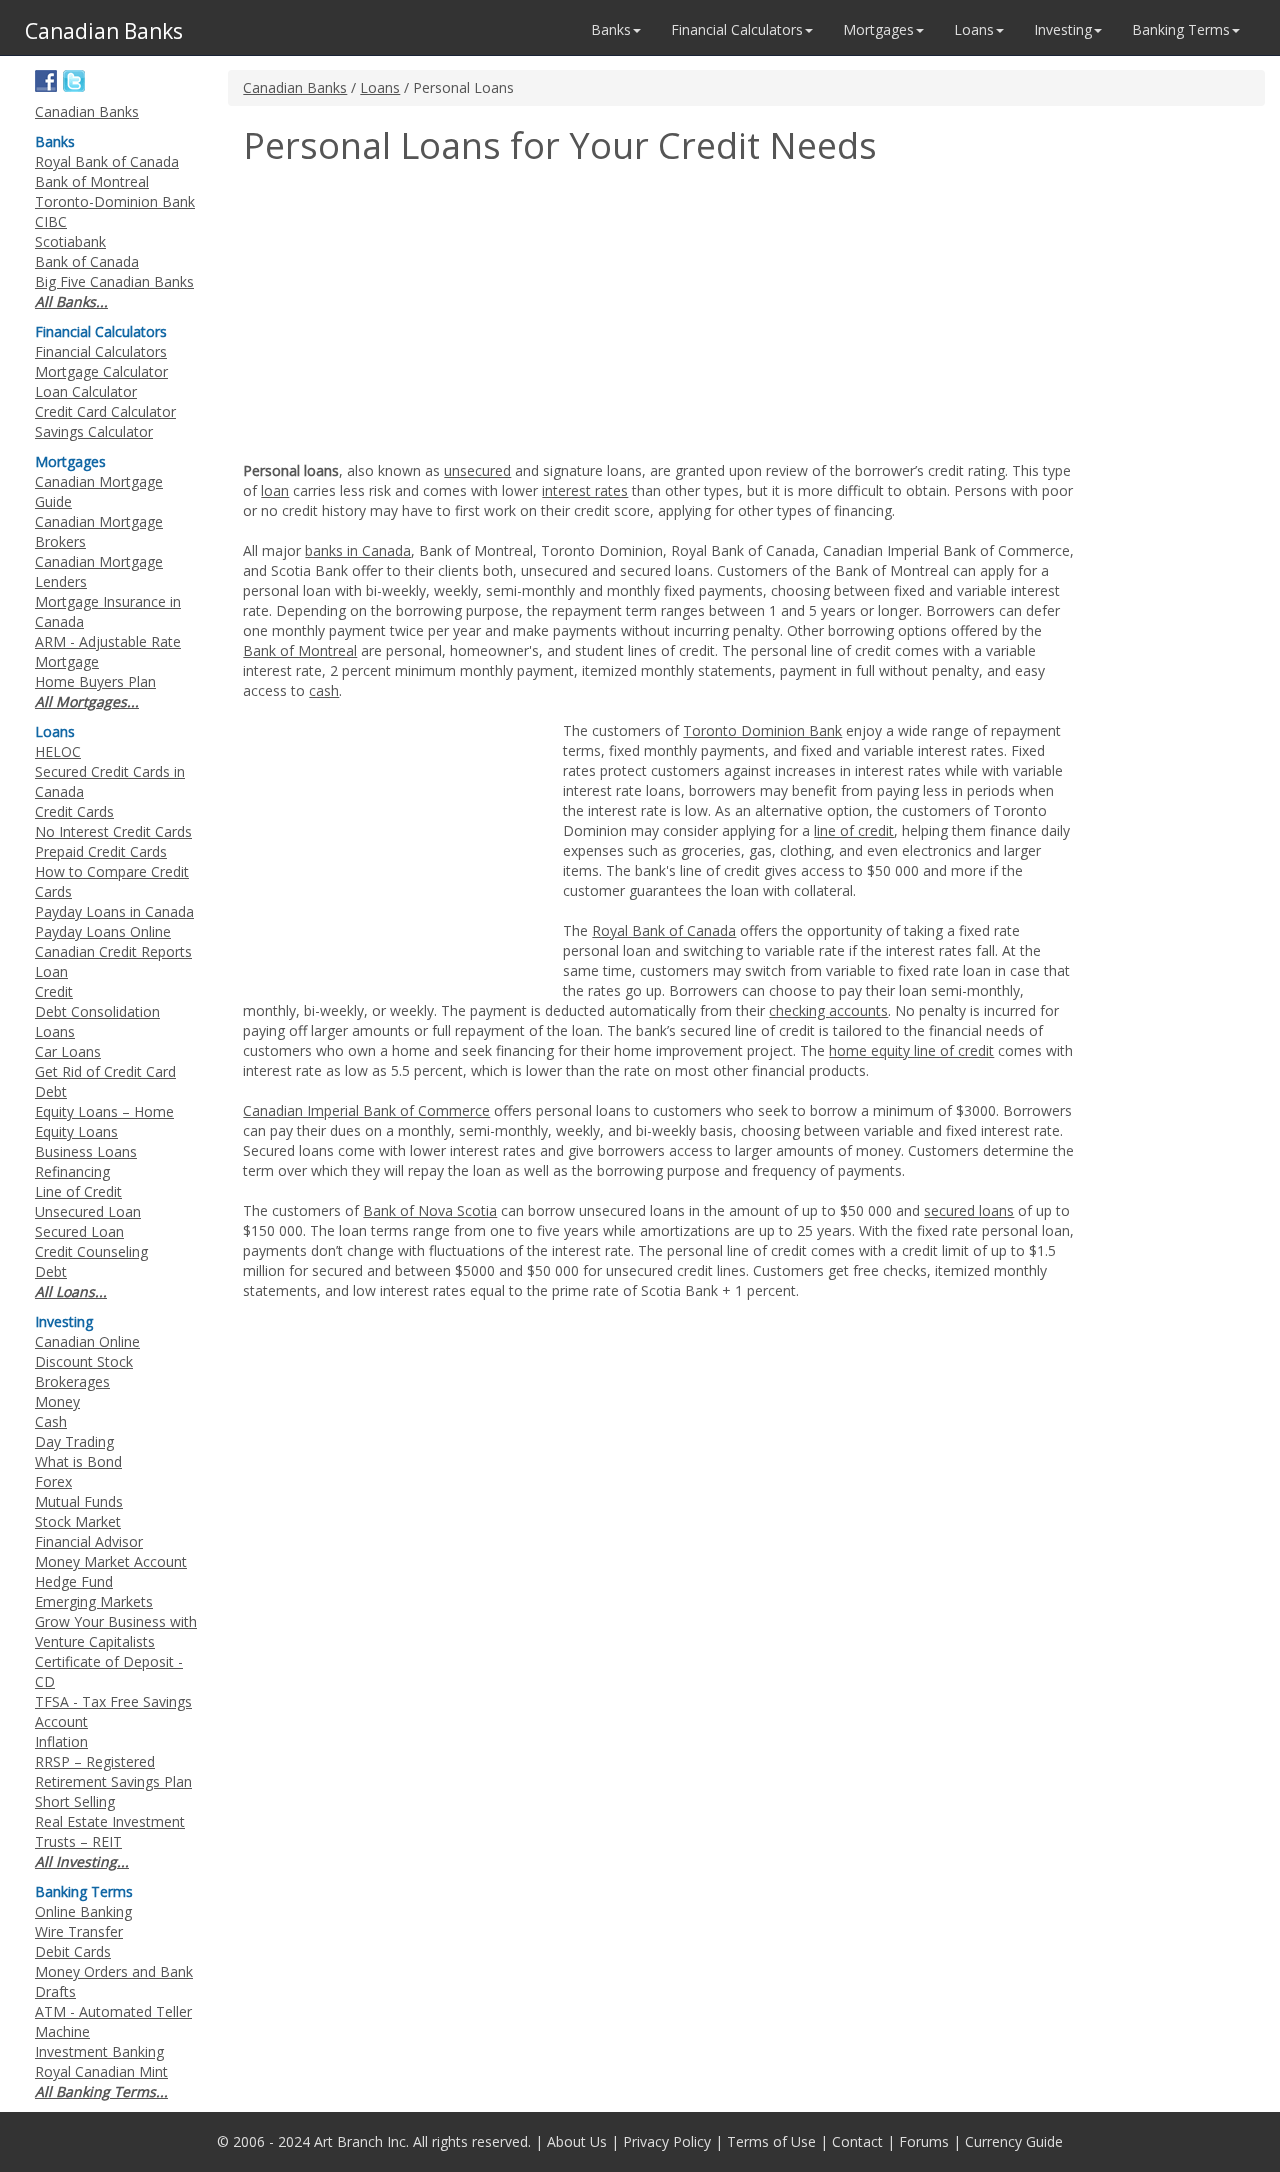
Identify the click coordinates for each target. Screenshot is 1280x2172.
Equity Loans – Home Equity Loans (104, 1121)
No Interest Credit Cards (113, 831)
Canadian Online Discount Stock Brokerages (87, 1361)
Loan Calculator (86, 391)
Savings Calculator (94, 431)
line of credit (854, 830)
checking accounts (828, 1010)
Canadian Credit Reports (113, 951)
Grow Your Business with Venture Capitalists (116, 1631)
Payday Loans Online (103, 931)
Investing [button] (1063, 29)
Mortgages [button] (878, 29)
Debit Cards (73, 1951)
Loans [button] (974, 29)
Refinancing (72, 1171)
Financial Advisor (89, 1541)
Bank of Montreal (300, 650)
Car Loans (68, 1051)
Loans (380, 87)
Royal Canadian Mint (101, 2071)
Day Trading (74, 1441)
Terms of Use (771, 2141)
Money (57, 1401)
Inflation (61, 1741)
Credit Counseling (91, 1251)
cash (324, 690)
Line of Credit (78, 1191)
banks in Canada (358, 550)
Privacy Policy (667, 2141)
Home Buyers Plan (95, 681)
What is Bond (78, 1461)
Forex (53, 1481)
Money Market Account (111, 1561)
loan (275, 490)
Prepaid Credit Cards (101, 851)
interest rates (585, 490)
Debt (51, 1271)
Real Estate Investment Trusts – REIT (110, 1831)
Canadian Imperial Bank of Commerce (366, 1110)
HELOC (58, 751)
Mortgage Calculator (101, 371)
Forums (924, 2141)
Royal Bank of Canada (664, 930)
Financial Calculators (101, 351)
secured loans (969, 1210)
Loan (51, 971)
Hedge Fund (74, 1581)
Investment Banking (99, 2051)
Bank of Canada (87, 261)
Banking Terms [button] (1181, 29)
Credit (54, 991)
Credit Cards (74, 811)
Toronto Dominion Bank (762, 730)
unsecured (477, 470)
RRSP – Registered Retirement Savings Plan (113, 1771)
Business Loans (86, 1151)
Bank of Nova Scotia (430, 1210)
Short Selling (75, 1801)
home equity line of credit (911, 1050)
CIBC (51, 221)
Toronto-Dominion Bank (115, 201)
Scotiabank (70, 241)
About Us (577, 2141)
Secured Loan (79, 1231)
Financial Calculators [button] (737, 29)
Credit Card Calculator (105, 411)
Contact (857, 2141)
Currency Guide (1014, 2141)
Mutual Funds (79, 1501)
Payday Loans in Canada (114, 911)
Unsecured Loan (88, 1211)
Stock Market (78, 1521)
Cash (51, 1421)
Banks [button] (611, 29)
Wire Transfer (79, 1931)
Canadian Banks (295, 87)
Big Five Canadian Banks (114, 281)
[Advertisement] (411, 316)
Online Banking (83, 1911)
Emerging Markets (94, 1601)
